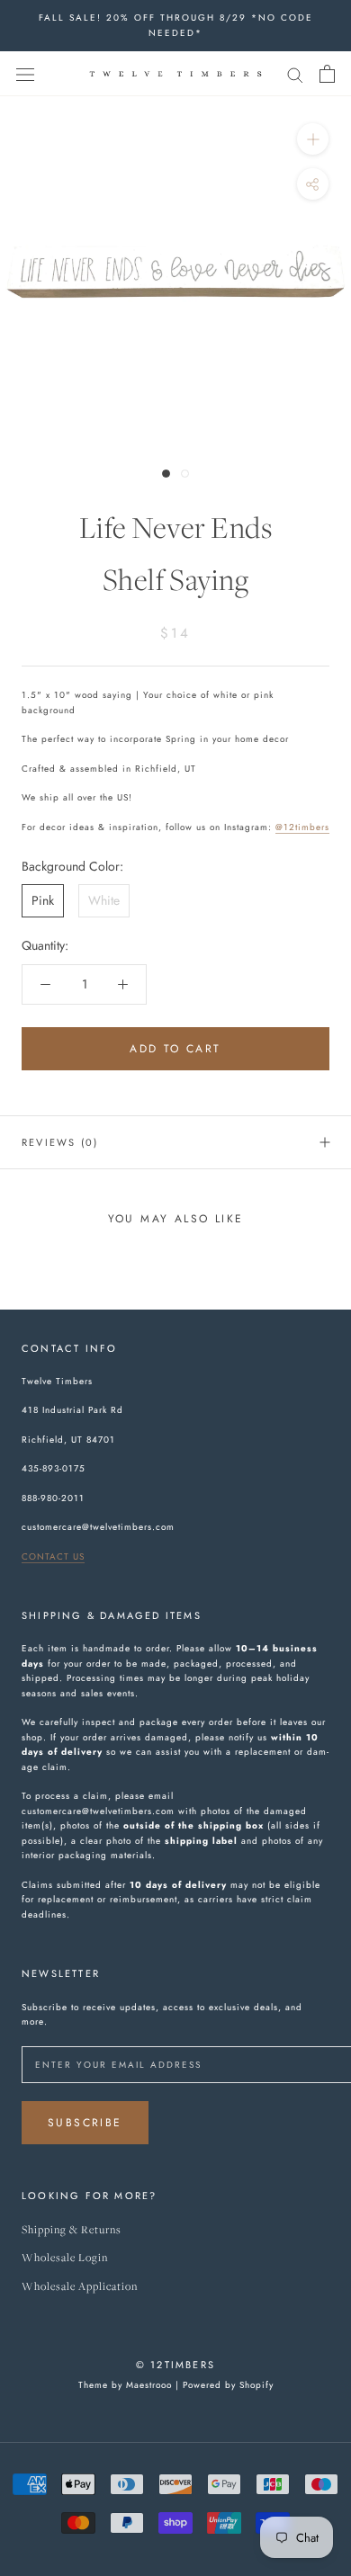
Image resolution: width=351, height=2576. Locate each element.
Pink (43, 900)
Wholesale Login (65, 2258)
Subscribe (85, 2123)
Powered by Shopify (228, 2385)
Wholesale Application (80, 2287)
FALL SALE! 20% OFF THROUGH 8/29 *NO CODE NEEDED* (176, 25)
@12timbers (302, 827)
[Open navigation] (25, 74)
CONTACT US (53, 1556)
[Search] (295, 73)
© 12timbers (175, 2365)
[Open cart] (327, 74)
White (104, 900)
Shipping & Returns (72, 2230)
